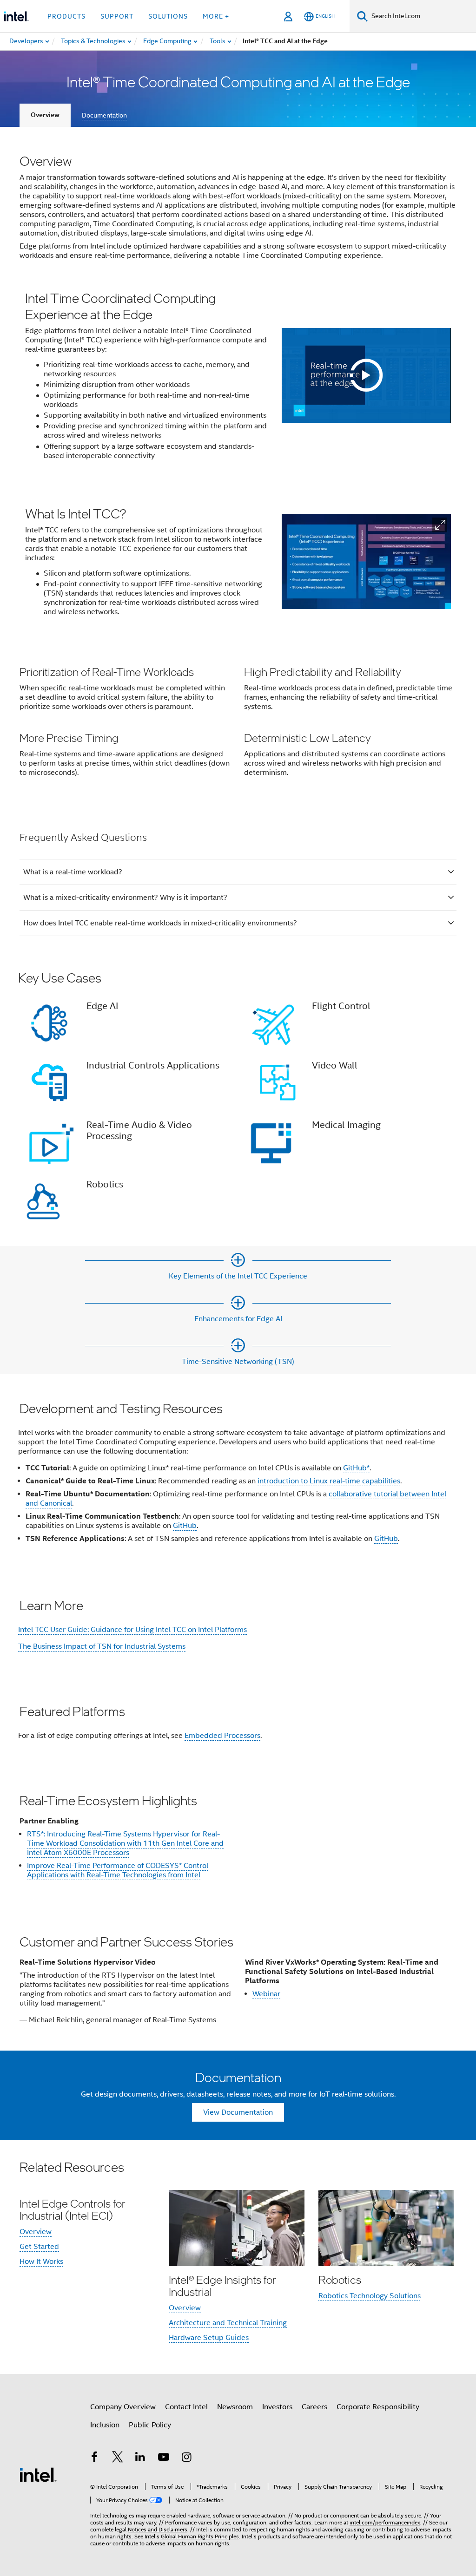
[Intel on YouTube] (164, 2458)
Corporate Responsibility (378, 2407)
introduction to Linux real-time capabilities (329, 1481)
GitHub (185, 1526)
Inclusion (105, 2425)
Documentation (104, 115)
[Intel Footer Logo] (38, 2474)
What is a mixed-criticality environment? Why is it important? (125, 898)
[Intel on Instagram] (186, 2458)
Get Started (39, 2247)
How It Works (41, 2261)
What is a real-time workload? (73, 872)
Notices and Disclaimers (158, 2529)
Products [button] (66, 16)
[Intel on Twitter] (118, 2458)
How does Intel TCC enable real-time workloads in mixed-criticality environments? (160, 923)
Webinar (266, 1994)
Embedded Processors (222, 1736)
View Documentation (238, 2112)
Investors (277, 2407)
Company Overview (123, 2407)
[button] (440, 525)
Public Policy (150, 2425)
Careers (314, 2407)
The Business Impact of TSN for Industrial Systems (102, 1646)
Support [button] (117, 16)
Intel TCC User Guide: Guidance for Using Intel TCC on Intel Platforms (132, 1630)
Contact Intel (186, 2407)
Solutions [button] (168, 16)
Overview (45, 115)
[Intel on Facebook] (94, 2458)
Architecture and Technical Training (228, 2323)
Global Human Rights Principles (200, 2536)
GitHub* (356, 1468)
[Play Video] (366, 375)
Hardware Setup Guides (209, 2338)
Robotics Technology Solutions (370, 2296)
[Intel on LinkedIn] (140, 2458)
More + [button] (216, 16)
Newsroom (235, 2407)
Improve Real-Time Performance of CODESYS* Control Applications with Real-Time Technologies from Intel (118, 1870)
